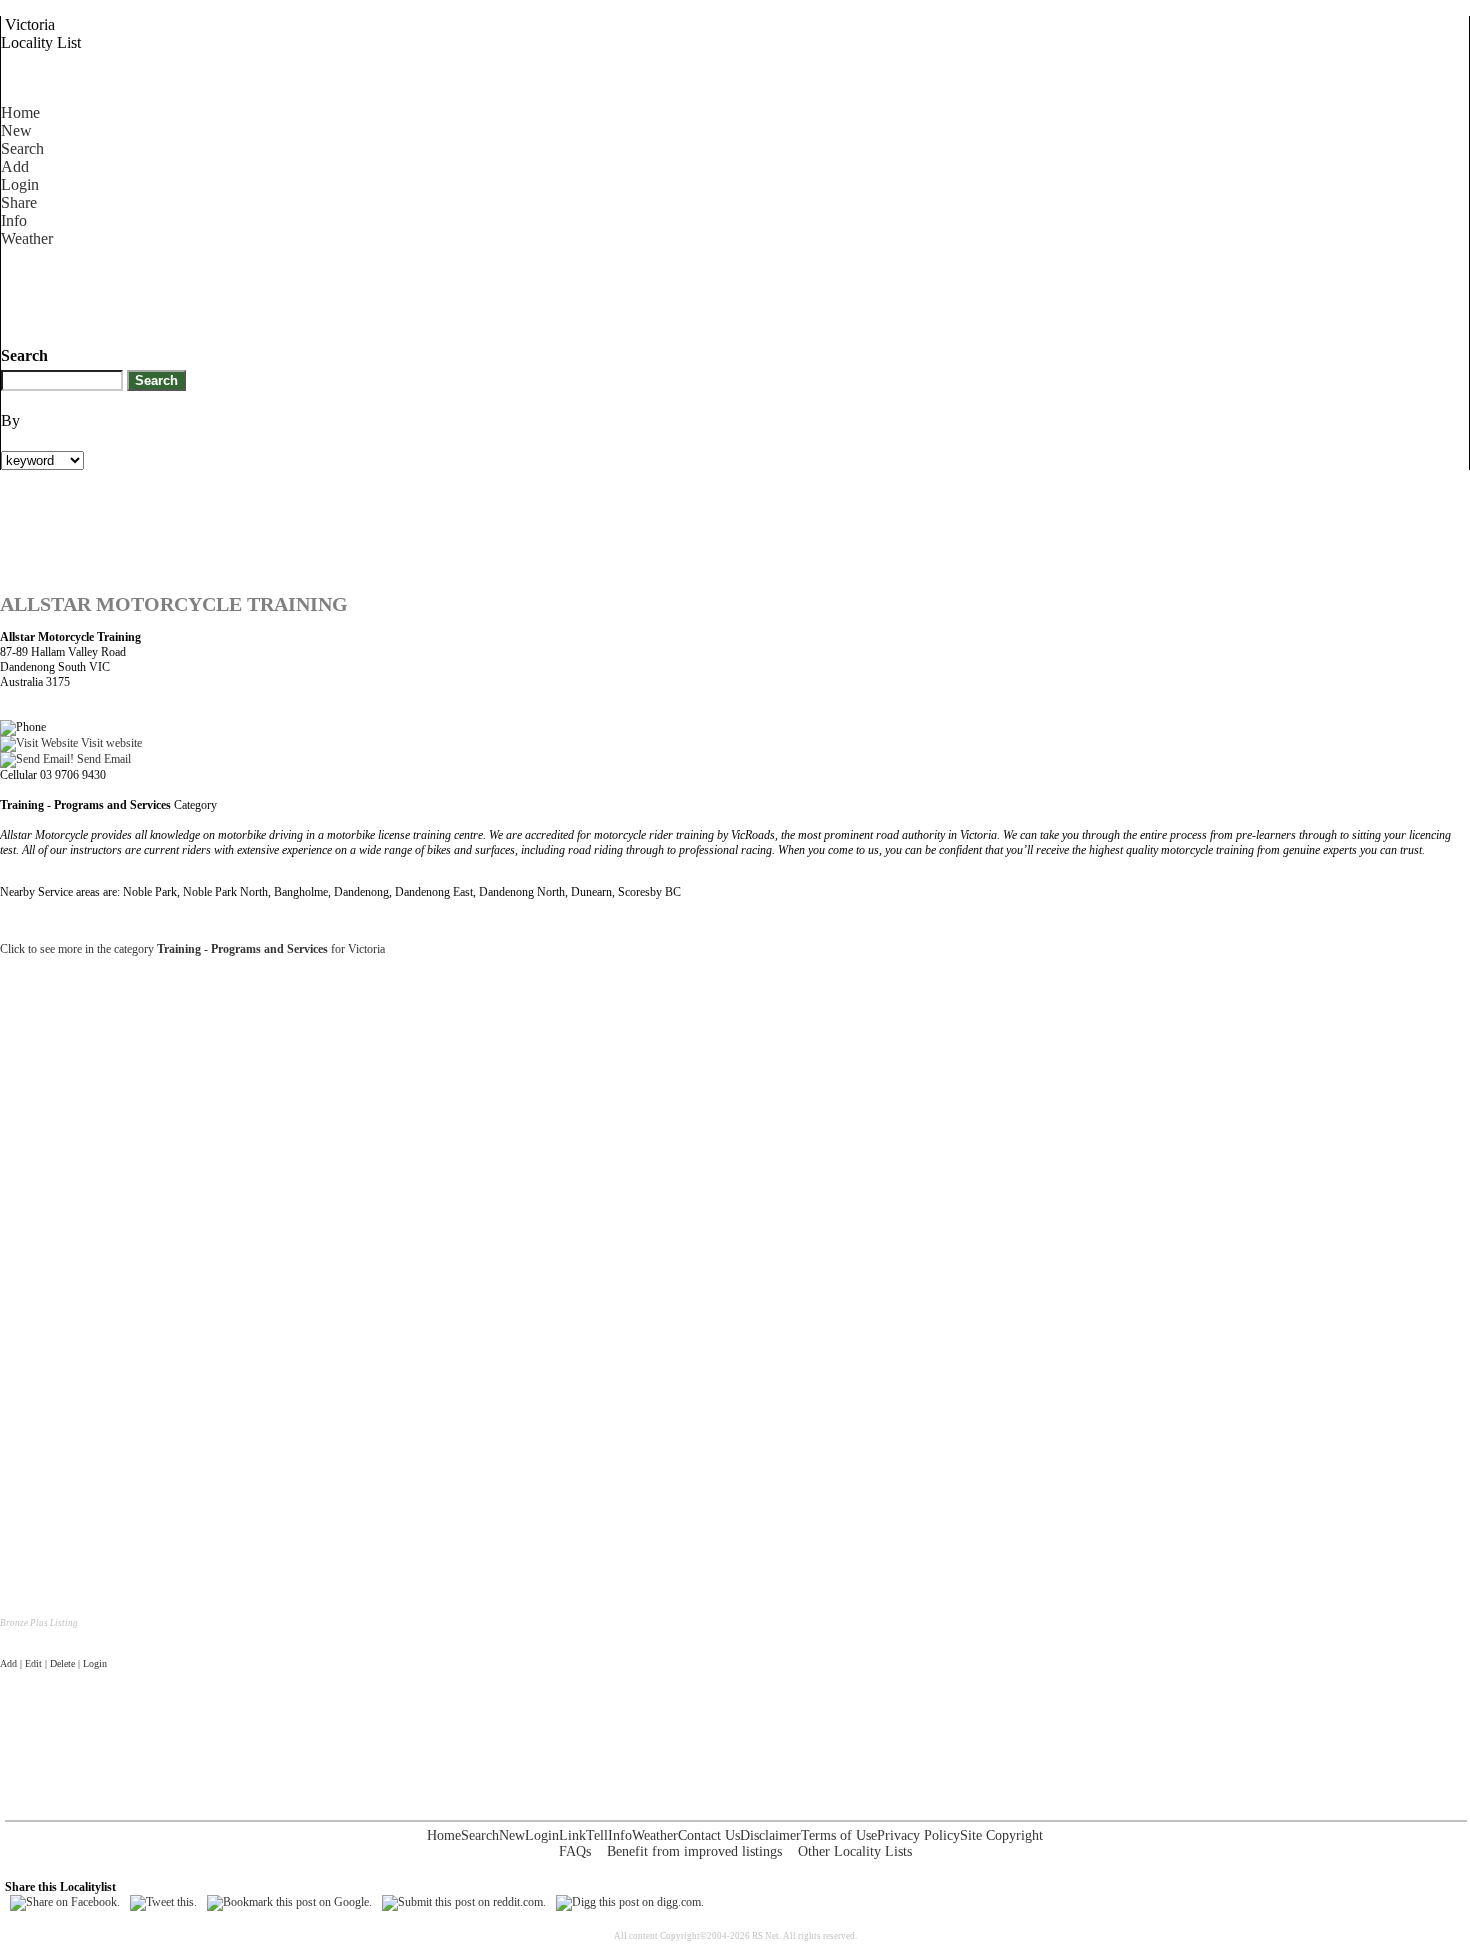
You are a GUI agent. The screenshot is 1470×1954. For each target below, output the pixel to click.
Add (15, 166)
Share (19, 202)
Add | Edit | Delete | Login (53, 1663)
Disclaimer (770, 1835)
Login (20, 184)
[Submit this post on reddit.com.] (464, 1902)
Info (14, 220)
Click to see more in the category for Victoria (192, 949)
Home (20, 112)
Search (22, 148)
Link (572, 1835)
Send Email (102, 759)
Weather (27, 238)
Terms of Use (839, 1835)
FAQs (575, 1851)
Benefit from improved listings (694, 1851)
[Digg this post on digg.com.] (630, 1902)
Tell (597, 1835)
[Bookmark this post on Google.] (289, 1902)
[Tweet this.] (163, 1902)
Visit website (110, 743)
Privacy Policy (918, 1835)
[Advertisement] (365, 293)
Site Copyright (1001, 1835)
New (16, 130)
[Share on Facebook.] (65, 1902)
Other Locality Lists (855, 1851)
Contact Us (709, 1835)
